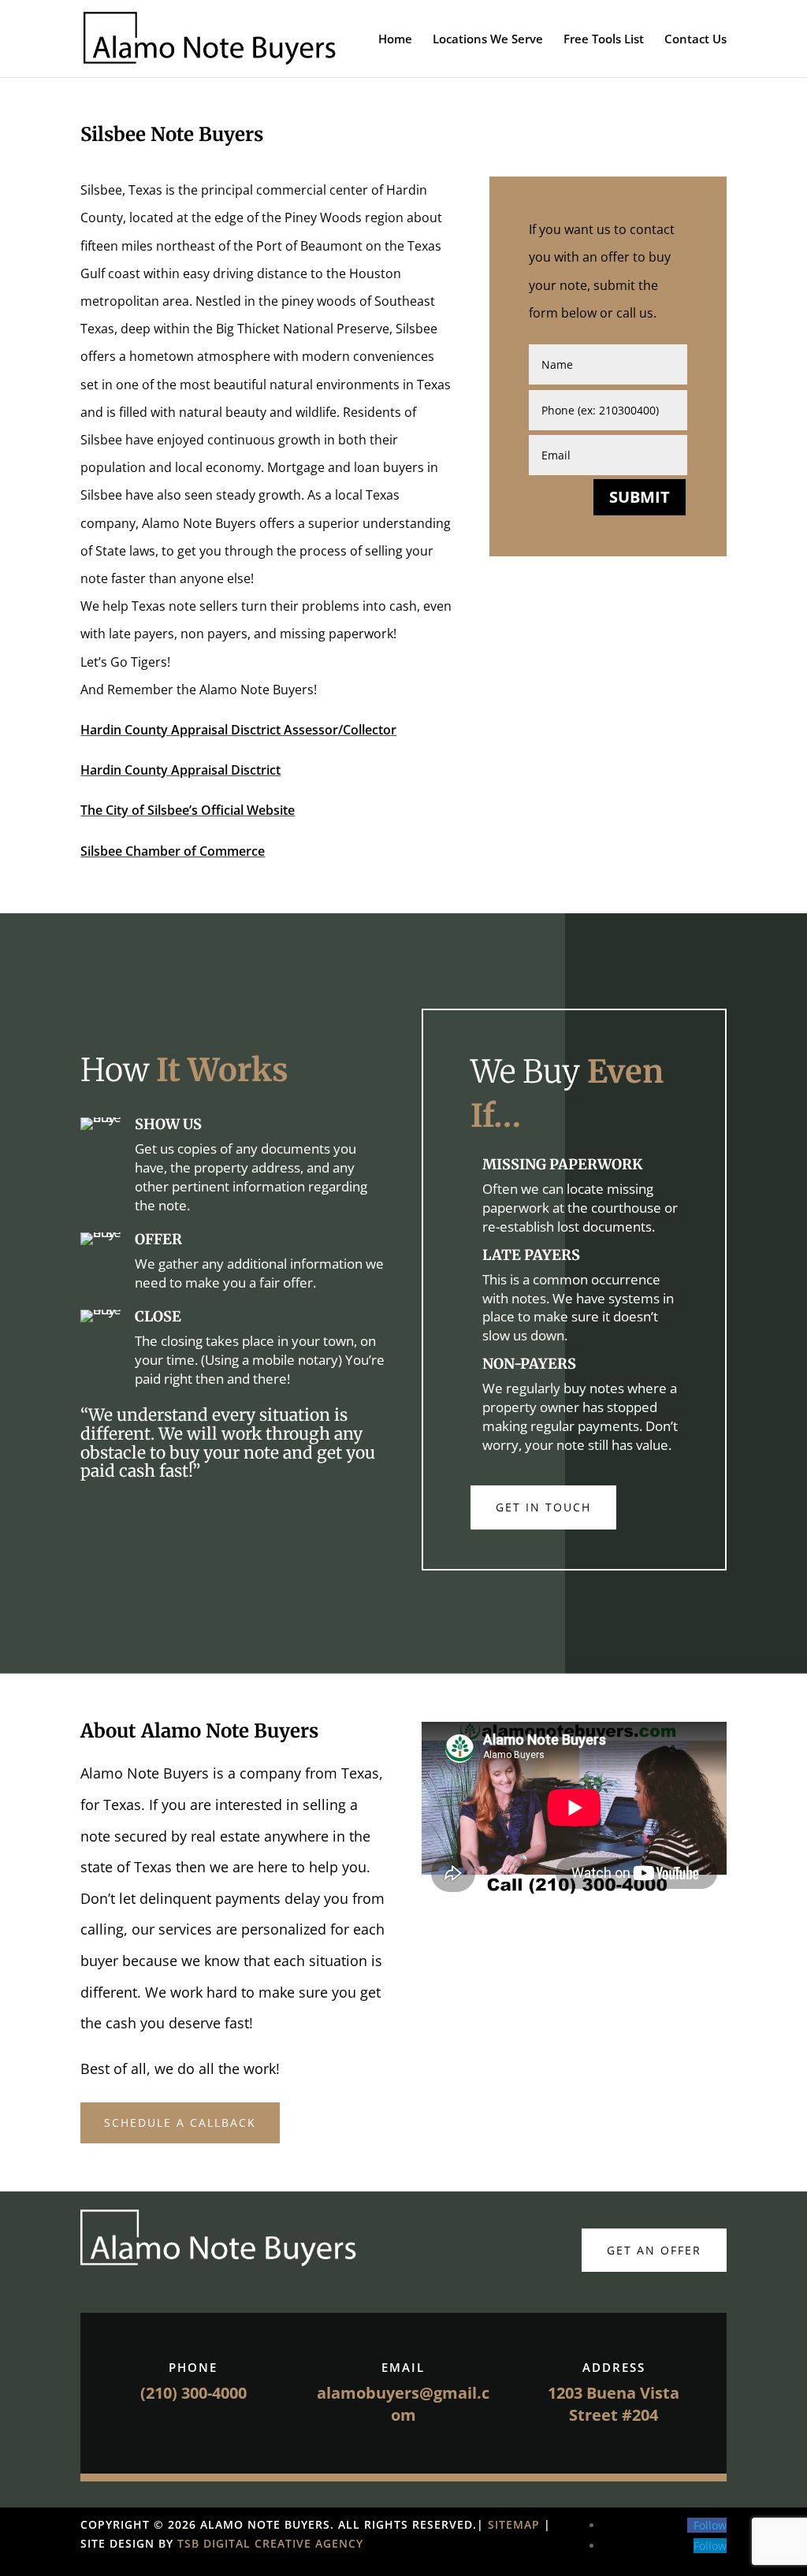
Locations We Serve (488, 40)
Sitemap (516, 2524)
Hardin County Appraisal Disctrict (180, 770)
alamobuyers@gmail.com (403, 2404)
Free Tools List (604, 40)
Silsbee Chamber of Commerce (173, 851)
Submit (640, 497)
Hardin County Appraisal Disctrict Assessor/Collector (238, 730)
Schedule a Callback (180, 2123)
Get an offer (654, 2250)
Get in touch (543, 1507)
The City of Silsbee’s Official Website (188, 810)
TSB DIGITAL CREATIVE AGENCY (270, 2543)
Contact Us (695, 40)
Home (395, 40)
